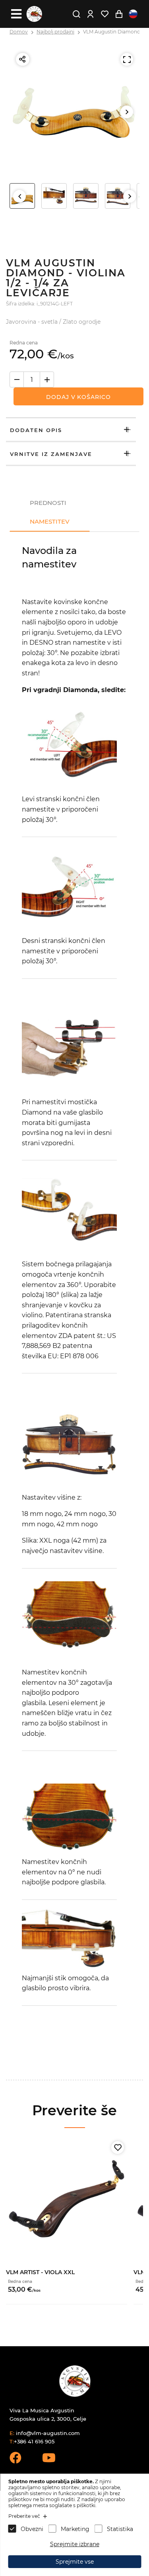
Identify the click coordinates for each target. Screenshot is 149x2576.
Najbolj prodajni (55, 32)
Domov (19, 32)
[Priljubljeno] (118, 2148)
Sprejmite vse (75, 2562)
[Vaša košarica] (119, 14)
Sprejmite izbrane (75, 2544)
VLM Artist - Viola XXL (40, 2272)
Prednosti (48, 503)
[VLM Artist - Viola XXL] (67, 2199)
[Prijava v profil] (90, 14)
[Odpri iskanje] (76, 14)
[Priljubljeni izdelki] (104, 14)
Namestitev (50, 521)
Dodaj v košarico (78, 397)
